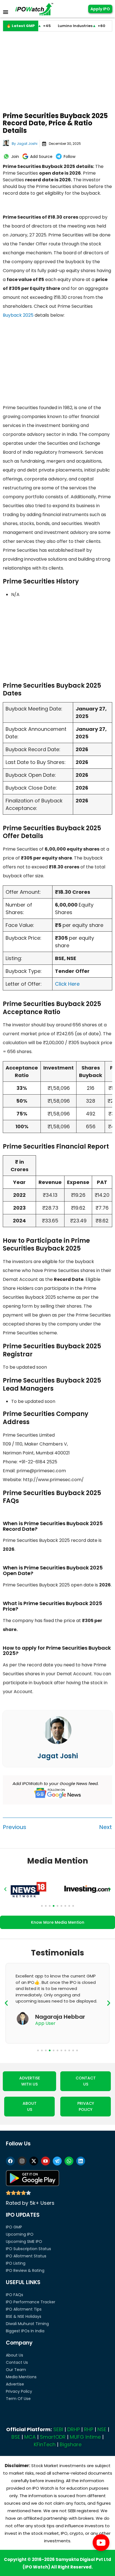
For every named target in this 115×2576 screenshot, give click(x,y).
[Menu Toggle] (6, 12)
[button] (5, 1889)
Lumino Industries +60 (64, 26)
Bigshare (71, 2444)
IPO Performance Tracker (31, 2302)
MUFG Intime (85, 2437)
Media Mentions (21, 2377)
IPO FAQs (15, 2295)
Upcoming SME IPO (24, 2242)
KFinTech (45, 2444)
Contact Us (17, 2362)
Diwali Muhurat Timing (27, 2324)
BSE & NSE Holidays (24, 2316)
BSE (16, 2437)
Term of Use (18, 2399)
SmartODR (53, 2437)
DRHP (74, 2429)
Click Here (67, 984)
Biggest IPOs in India (25, 2331)
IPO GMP (14, 2227)
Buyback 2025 (18, 315)
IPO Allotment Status (26, 2256)
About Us (15, 2355)
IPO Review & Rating (25, 2270)
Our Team (16, 2370)
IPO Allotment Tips (24, 2309)
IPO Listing (16, 2263)
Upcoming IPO (20, 2234)
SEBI (58, 2429)
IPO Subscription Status (28, 2249)
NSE (102, 2429)
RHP (89, 2429)
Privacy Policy (19, 2391)
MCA (30, 2437)
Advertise (15, 2384)
